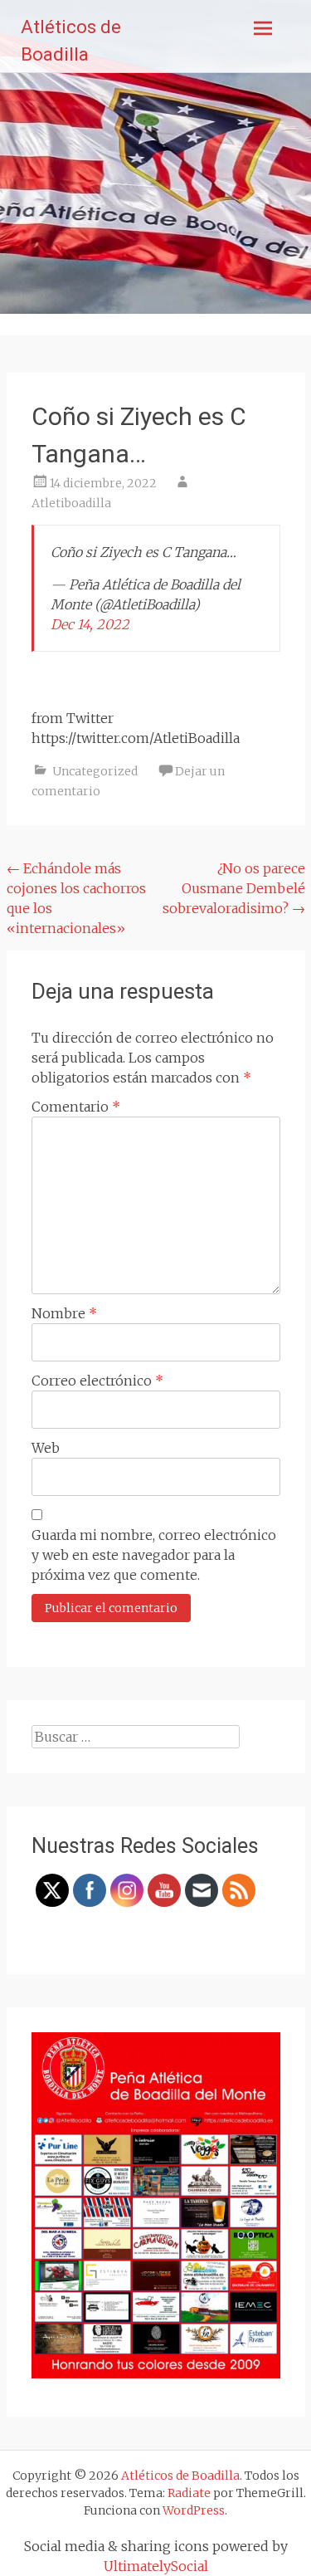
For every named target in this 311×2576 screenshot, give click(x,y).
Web (46, 1448)
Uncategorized (95, 771)
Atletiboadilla (71, 503)
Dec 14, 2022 (90, 624)
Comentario (76, 1107)
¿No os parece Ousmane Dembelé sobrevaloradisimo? (234, 888)
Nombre (64, 1313)
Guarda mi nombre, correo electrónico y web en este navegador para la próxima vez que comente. (154, 1555)
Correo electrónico (97, 1381)
